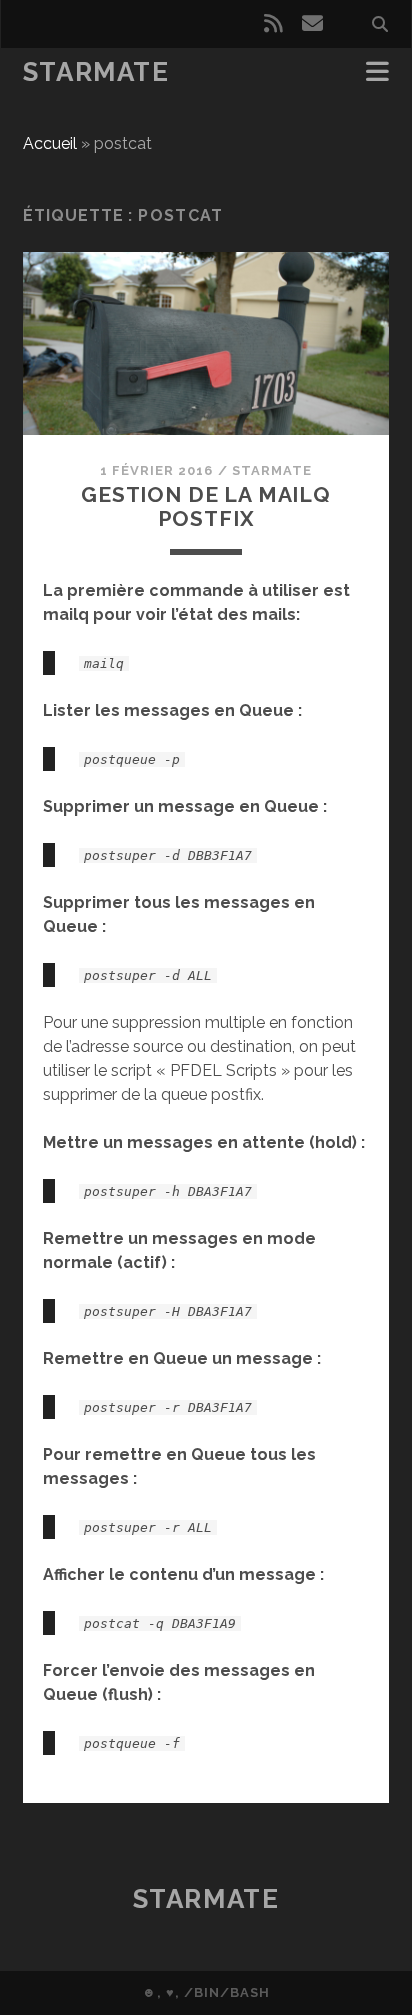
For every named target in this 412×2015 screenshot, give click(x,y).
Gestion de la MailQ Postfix (206, 506)
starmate (272, 470)
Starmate (96, 72)
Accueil (50, 143)
